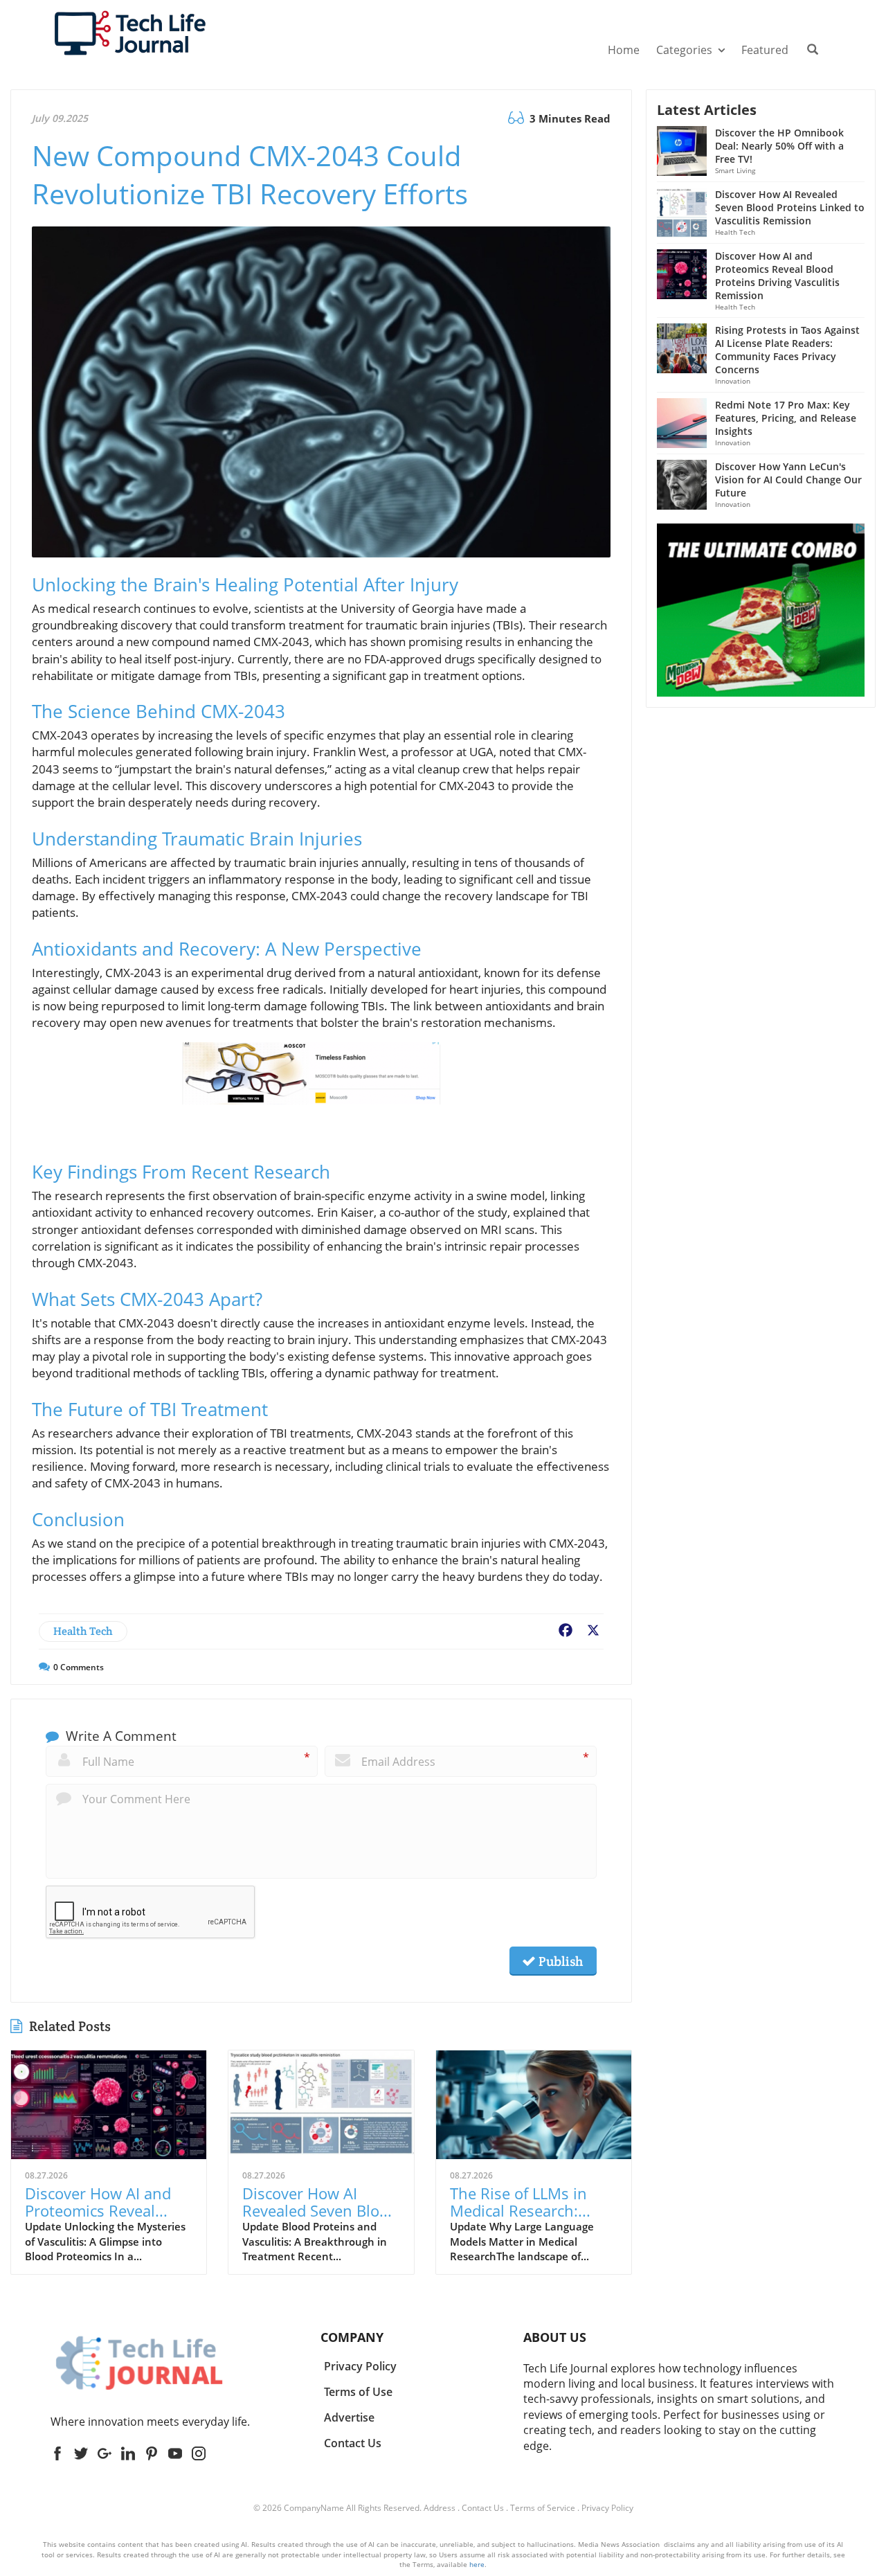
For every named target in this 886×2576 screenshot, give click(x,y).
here (477, 2564)
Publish (559, 1961)
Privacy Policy (607, 2508)
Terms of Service (543, 2508)
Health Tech (83, 1631)
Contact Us (483, 2508)
